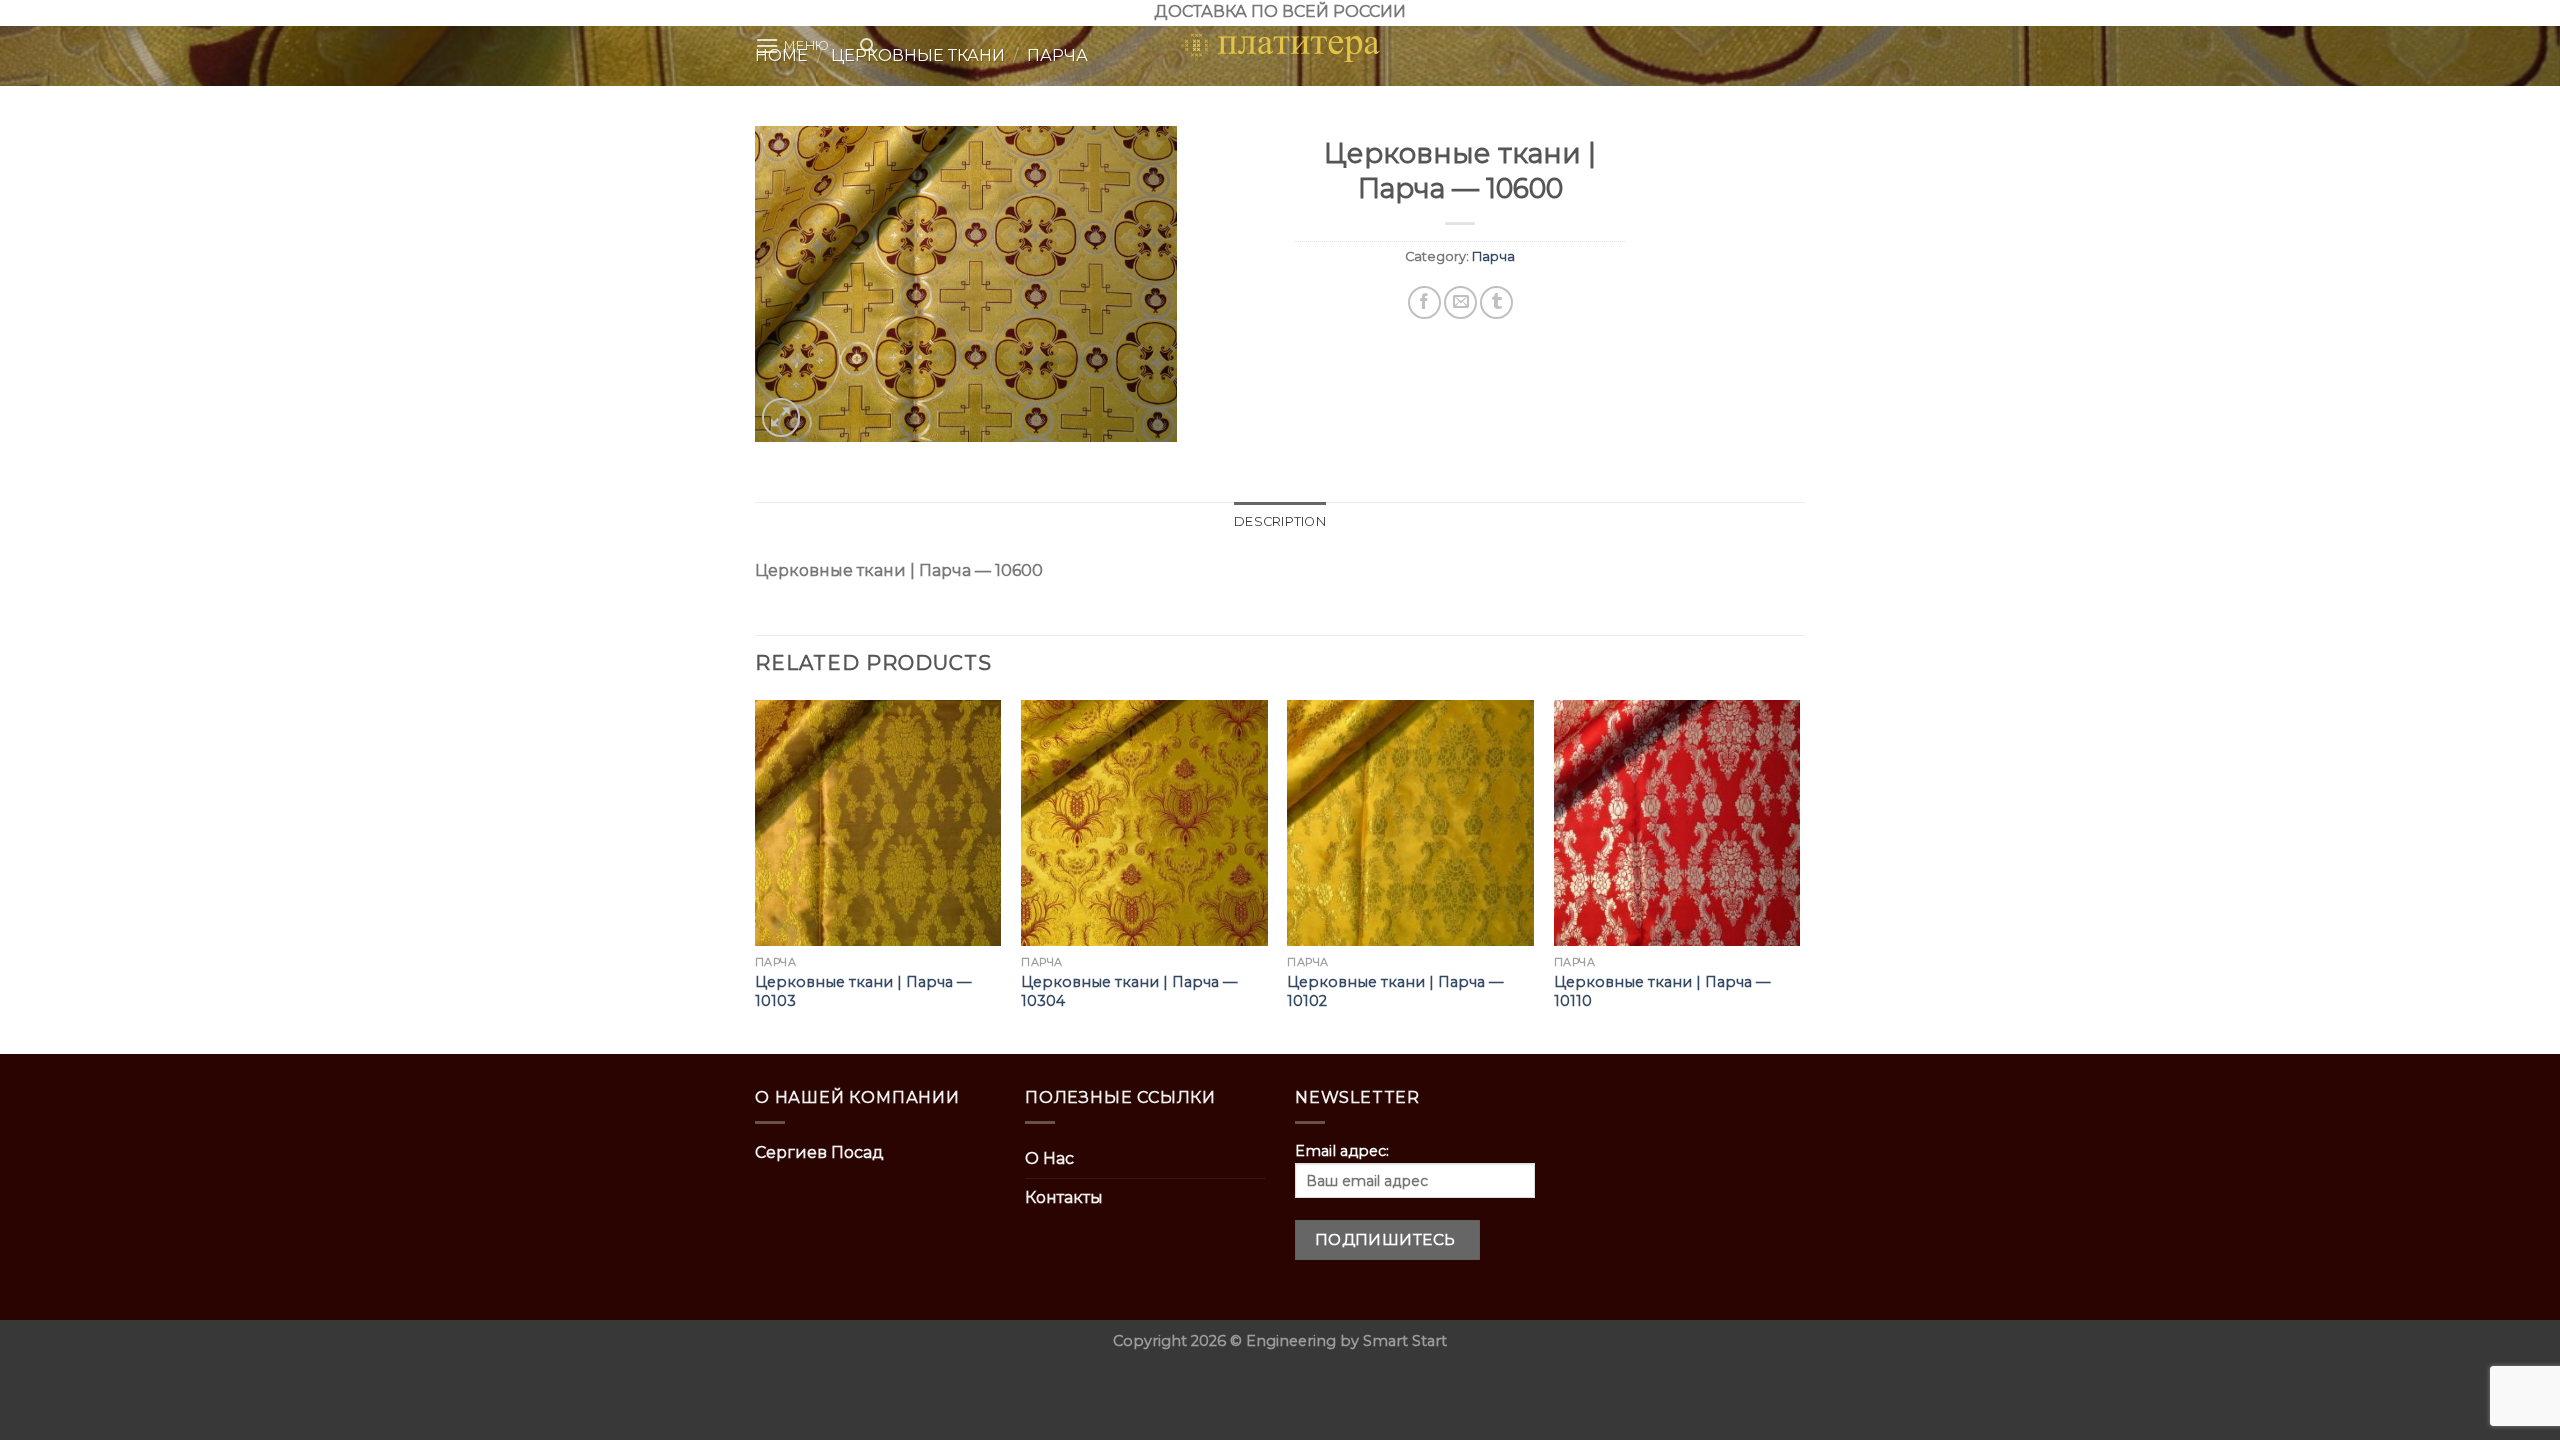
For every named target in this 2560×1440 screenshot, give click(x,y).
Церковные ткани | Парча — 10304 (1129, 991)
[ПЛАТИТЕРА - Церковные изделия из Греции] (1280, 46)
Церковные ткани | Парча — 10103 (863, 991)
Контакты (1064, 1197)
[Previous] (756, 875)
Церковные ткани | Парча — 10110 (1662, 991)
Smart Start (1405, 1341)
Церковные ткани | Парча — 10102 (1395, 991)
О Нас (1049, 1158)
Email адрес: (1342, 1151)
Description (1280, 521)
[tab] (1280, 522)
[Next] (1799, 875)
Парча (1493, 256)
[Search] (867, 46)
